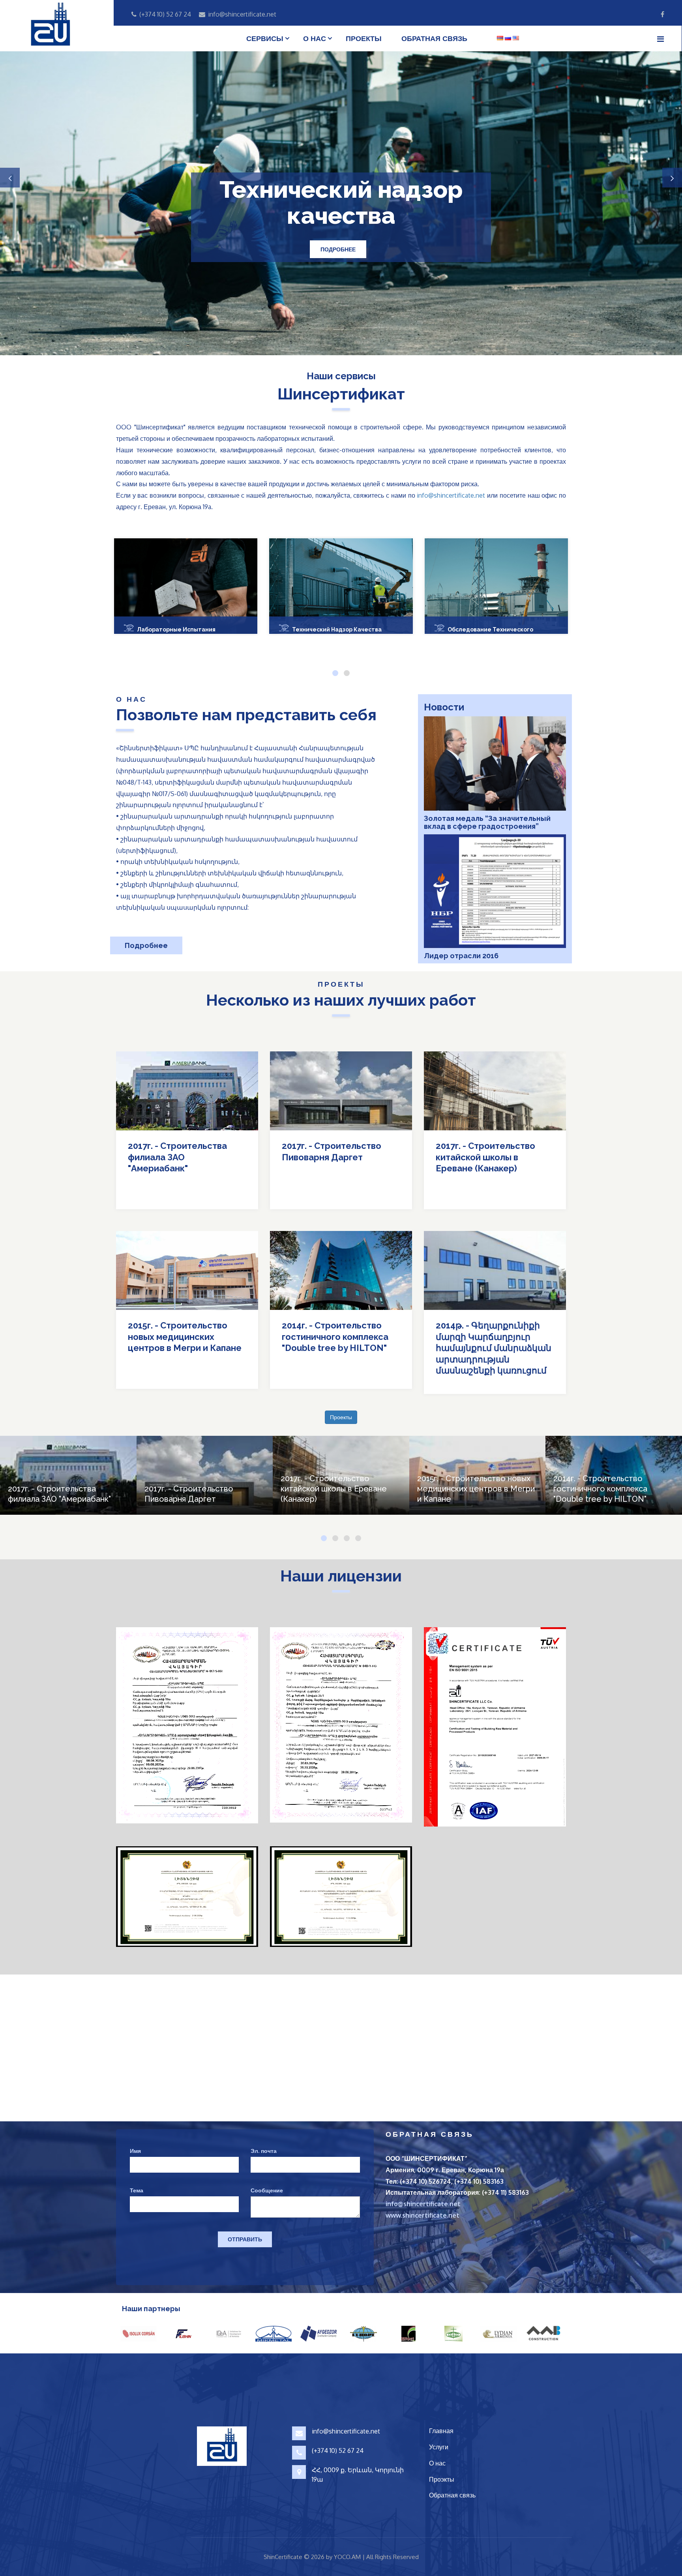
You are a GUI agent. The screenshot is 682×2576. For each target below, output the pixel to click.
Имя (135, 2151)
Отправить (245, 2239)
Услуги (439, 2447)
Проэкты (442, 2479)
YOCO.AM (347, 2557)
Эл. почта (264, 2151)
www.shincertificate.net (423, 2215)
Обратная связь (434, 38)
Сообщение (267, 2190)
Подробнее (339, 262)
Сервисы (265, 38)
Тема (137, 2190)
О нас (315, 38)
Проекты (364, 38)
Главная (441, 2431)
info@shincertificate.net (451, 495)
